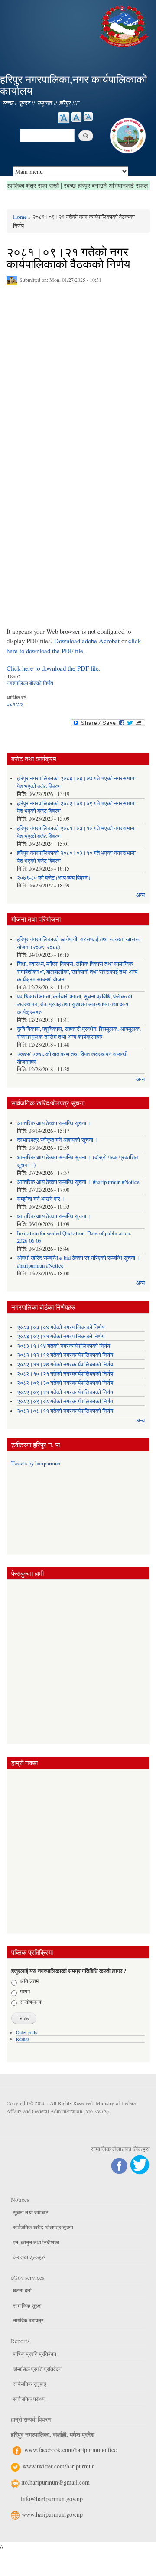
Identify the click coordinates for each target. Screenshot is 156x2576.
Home (20, 217)
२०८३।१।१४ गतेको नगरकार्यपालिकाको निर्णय (63, 1346)
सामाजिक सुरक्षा (27, 2305)
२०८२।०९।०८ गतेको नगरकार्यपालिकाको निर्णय (65, 1401)
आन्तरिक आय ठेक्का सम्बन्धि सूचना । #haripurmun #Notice (78, 1182)
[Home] (125, 25)
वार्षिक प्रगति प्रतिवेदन (35, 2354)
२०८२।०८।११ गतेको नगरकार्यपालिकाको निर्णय (65, 1411)
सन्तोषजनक (31, 2002)
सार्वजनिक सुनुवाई (30, 2384)
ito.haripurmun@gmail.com (55, 2482)
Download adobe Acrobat (88, 641)
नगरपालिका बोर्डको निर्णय (30, 683)
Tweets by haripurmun (36, 1463)
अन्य (140, 895)
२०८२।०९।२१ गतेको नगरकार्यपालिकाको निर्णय (65, 1392)
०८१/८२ (15, 704)
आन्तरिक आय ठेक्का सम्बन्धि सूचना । (54, 1123)
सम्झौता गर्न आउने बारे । (41, 1199)
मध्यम (25, 1991)
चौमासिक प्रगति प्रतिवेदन (37, 2369)
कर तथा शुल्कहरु (29, 2257)
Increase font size (64, 118)
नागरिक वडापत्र (28, 2320)
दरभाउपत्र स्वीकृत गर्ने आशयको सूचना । (58, 1140)
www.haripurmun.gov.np (52, 2514)
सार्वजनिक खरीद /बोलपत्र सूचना (43, 2227)
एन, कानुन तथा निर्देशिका (36, 2242)
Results (23, 2039)
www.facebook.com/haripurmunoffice (70, 2450)
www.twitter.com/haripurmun (59, 2466)
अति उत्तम (29, 1981)
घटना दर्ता (22, 2290)
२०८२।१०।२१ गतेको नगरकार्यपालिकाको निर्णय (65, 1374)
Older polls (26, 2032)
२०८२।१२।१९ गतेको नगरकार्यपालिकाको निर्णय (65, 1355)
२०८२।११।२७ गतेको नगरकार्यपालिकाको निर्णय (65, 1365)
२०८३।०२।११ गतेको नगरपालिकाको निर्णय (61, 1336)
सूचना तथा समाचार (31, 2212)
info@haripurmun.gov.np (52, 2499)
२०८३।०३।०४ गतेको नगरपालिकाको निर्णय (61, 1327)
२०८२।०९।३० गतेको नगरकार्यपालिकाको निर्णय (65, 1383)
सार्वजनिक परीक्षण (29, 2399)
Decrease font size (88, 116)
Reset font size (76, 117)
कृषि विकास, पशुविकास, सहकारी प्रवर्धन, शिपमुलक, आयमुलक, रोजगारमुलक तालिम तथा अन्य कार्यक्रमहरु (79, 1033)
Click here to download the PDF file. (54, 668)
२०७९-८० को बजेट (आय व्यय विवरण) (54, 878)
